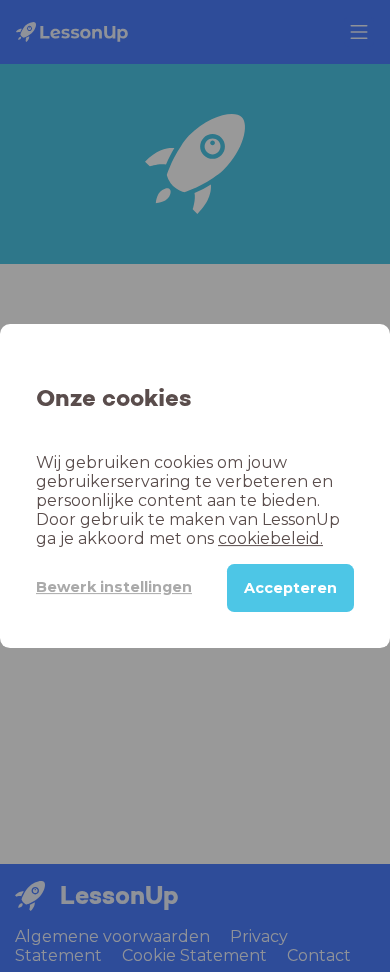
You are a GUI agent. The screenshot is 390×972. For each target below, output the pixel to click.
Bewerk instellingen (114, 587)
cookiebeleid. (270, 538)
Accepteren (290, 588)
